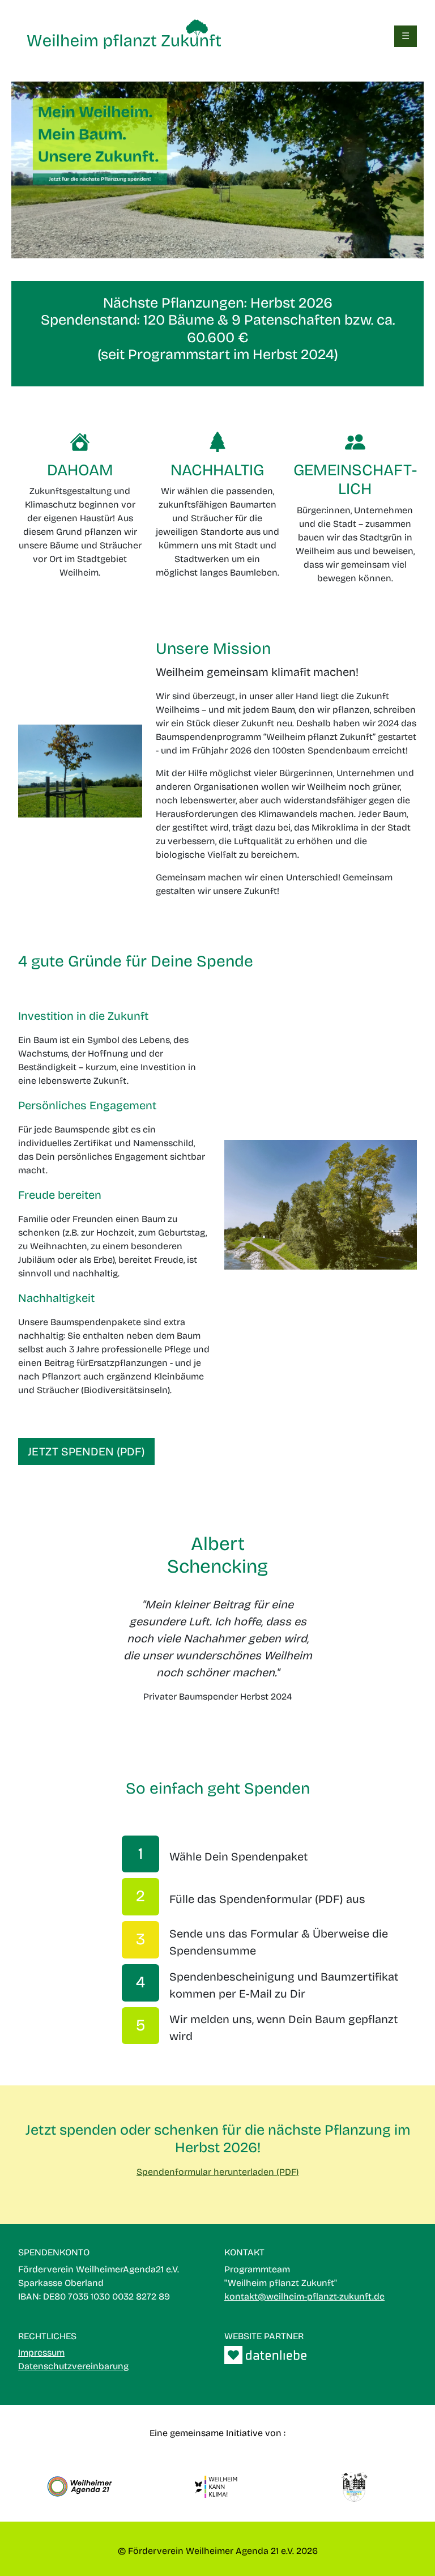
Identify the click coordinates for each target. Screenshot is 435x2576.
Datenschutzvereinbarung (73, 2366)
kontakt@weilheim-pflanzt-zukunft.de (304, 2296)
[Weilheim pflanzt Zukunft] (124, 35)
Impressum (41, 2353)
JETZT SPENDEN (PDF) (86, 1451)
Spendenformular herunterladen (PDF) (217, 2172)
